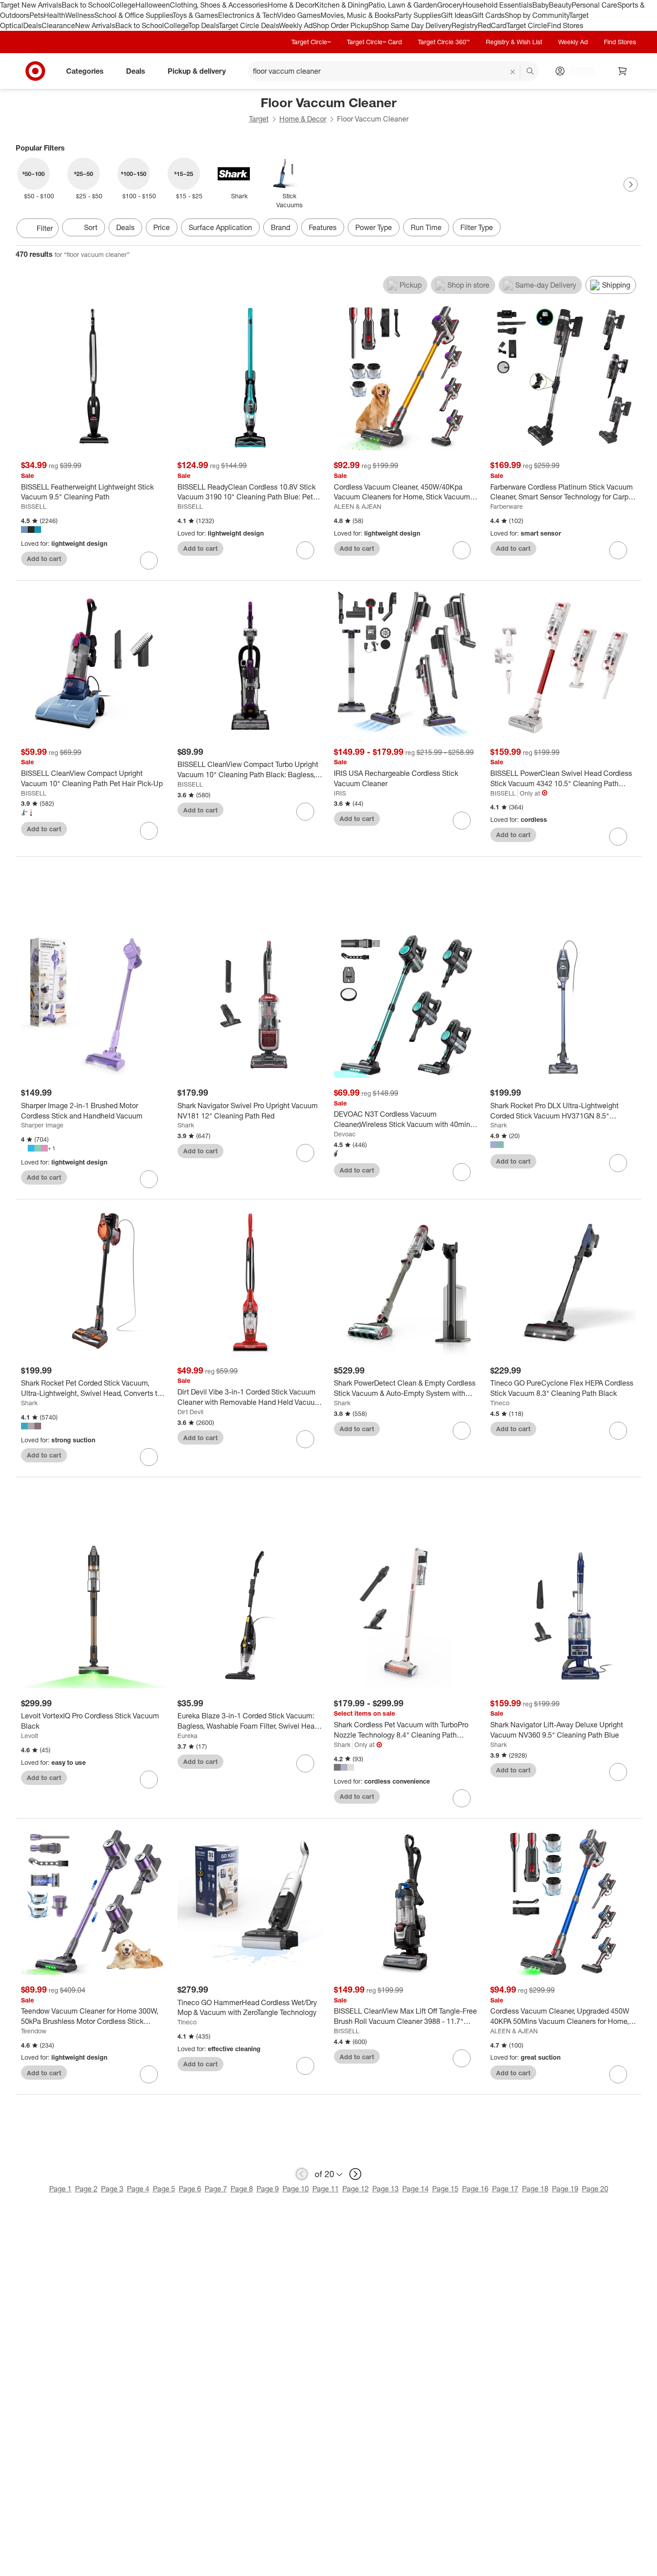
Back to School (86, 5)
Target (259, 119)
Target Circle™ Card (374, 42)
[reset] (513, 72)
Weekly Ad (296, 25)
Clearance (58, 25)
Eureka (187, 1736)
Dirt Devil (190, 1412)
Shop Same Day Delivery (412, 25)
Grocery (450, 5)
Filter (45, 228)
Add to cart (44, 559)
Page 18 (535, 2189)
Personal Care (594, 5)
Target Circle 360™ (444, 42)
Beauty (560, 5)
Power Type (374, 227)
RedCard (492, 25)
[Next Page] (631, 184)
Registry (465, 25)
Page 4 (138, 2189)
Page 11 (326, 2189)
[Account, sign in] (578, 71)
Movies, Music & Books (358, 15)
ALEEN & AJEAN (358, 506)
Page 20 (595, 2189)
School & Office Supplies (133, 15)
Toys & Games (195, 15)
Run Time (426, 227)
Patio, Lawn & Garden (403, 5)
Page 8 (242, 2189)
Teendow (34, 2031)
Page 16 (475, 2189)
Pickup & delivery (197, 71)
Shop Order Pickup (342, 25)
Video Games (299, 15)
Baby (541, 5)
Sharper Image (42, 1125)
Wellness (80, 15)
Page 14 (415, 2189)
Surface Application (220, 227)
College (123, 5)
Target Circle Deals (249, 25)
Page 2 (86, 2189)
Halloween (153, 5)
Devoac (345, 1134)
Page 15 (445, 2189)
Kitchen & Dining (341, 5)
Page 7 (216, 2189)
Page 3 (112, 2189)
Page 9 (268, 2189)
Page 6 (190, 2189)
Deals (32, 25)
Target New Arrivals (31, 5)
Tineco (500, 1403)
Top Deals (203, 25)
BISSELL (34, 506)
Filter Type (477, 227)
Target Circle (527, 25)
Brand (280, 227)
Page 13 (385, 2189)
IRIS (340, 793)
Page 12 (356, 2189)
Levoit (29, 1736)
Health (55, 15)
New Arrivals (95, 25)
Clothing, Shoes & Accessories (219, 5)
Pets (37, 15)
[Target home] (35, 71)
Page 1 (60, 2189)
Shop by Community (537, 15)
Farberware (507, 506)
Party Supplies (418, 15)
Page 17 (505, 2189)
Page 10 (296, 2189)
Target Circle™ (311, 42)
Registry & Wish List (514, 42)
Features (323, 227)
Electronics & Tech (248, 15)
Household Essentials (497, 5)
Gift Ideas (457, 15)
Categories (85, 71)
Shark (186, 1125)
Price (162, 227)
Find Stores (565, 25)
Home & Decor (291, 5)
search (531, 71)
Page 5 (164, 2189)
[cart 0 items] (623, 71)
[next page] (355, 2174)
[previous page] (302, 2174)
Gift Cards (488, 15)
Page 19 (565, 2189)
